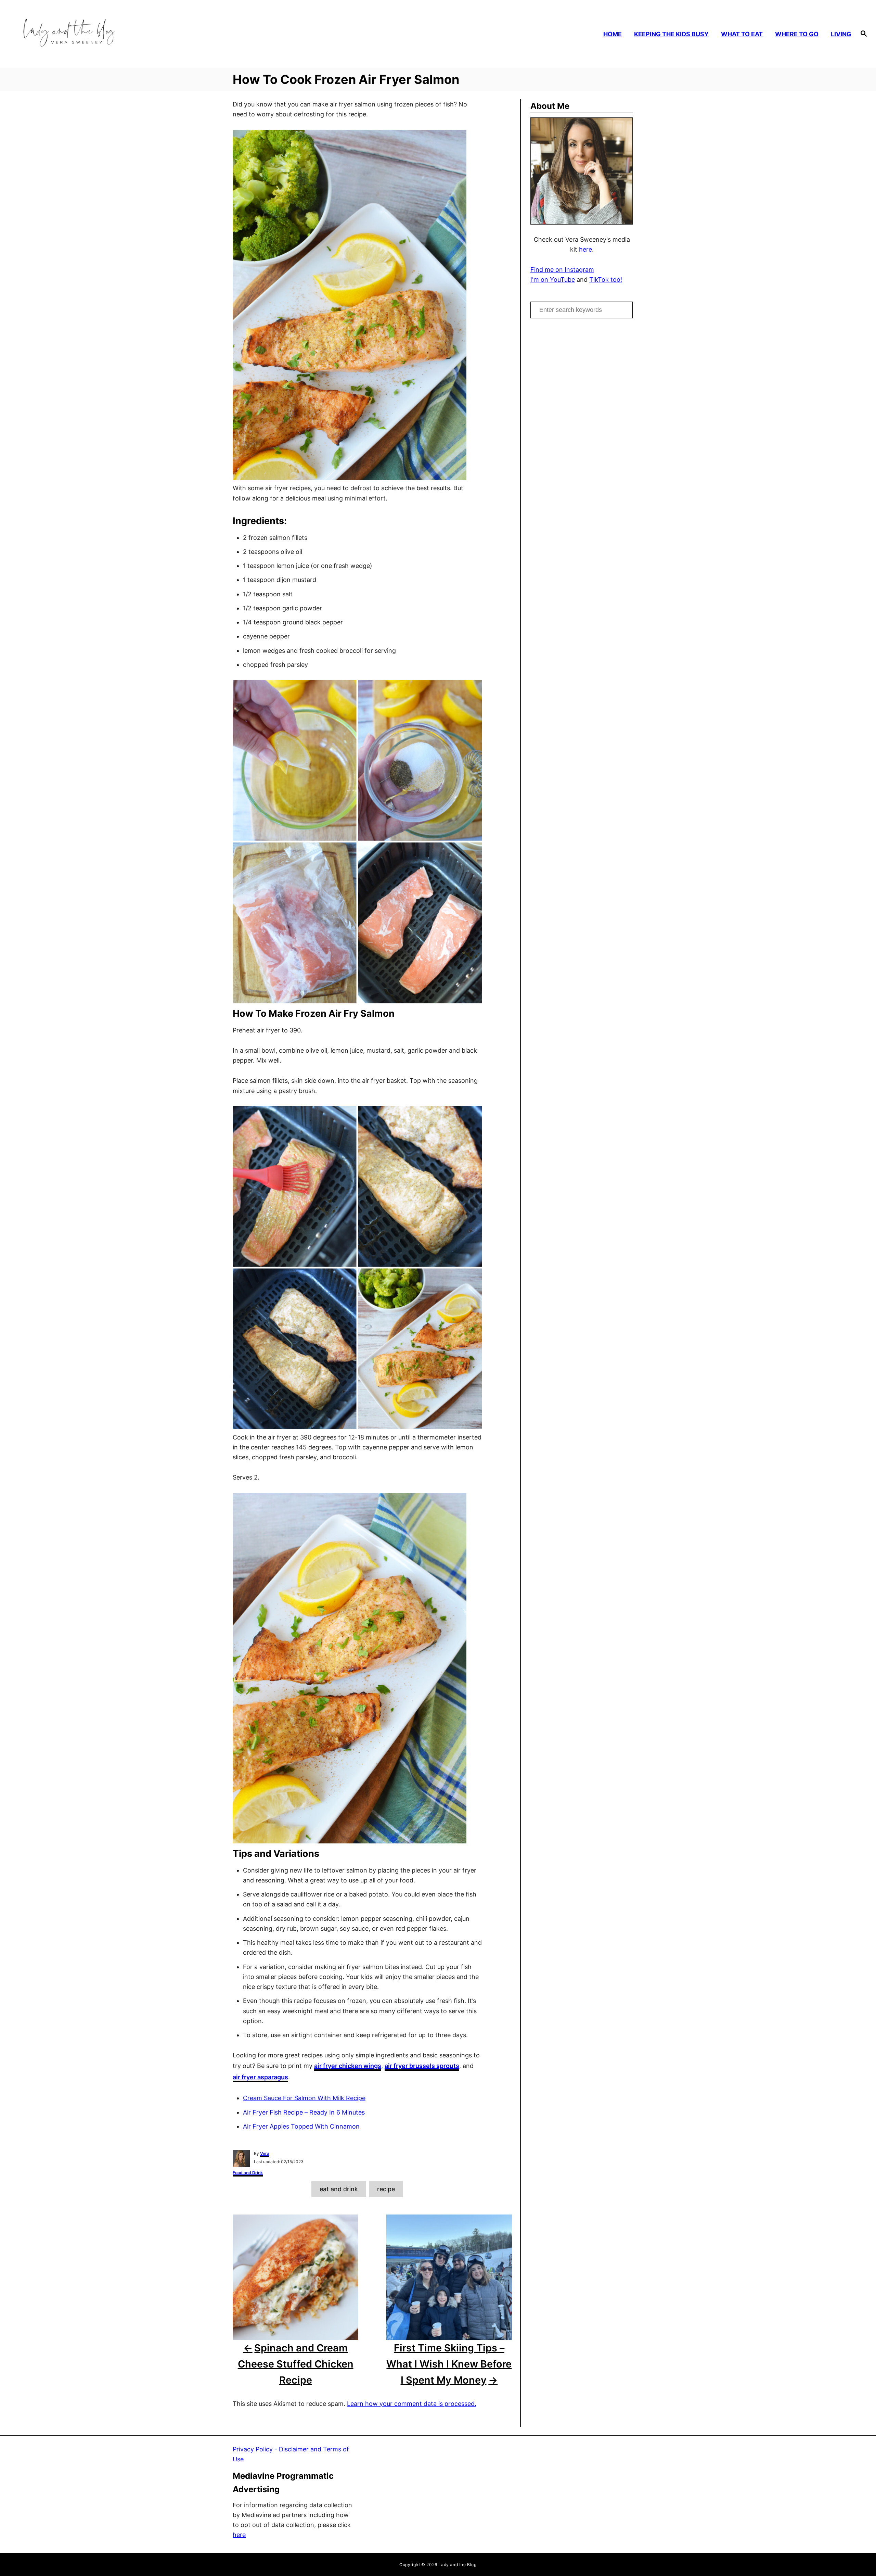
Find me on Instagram (562, 270)
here (585, 249)
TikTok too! (606, 280)
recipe (386, 2189)
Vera (265, 2153)
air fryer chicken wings (348, 2066)
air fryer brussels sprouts (422, 2066)
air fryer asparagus (260, 2077)
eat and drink (339, 2189)
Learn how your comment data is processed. (412, 2404)
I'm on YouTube (553, 280)
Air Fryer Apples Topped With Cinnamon (301, 2126)
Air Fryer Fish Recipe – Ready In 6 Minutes (304, 2112)
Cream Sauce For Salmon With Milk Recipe (304, 2098)
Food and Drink (248, 2173)
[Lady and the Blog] (120, 34)
